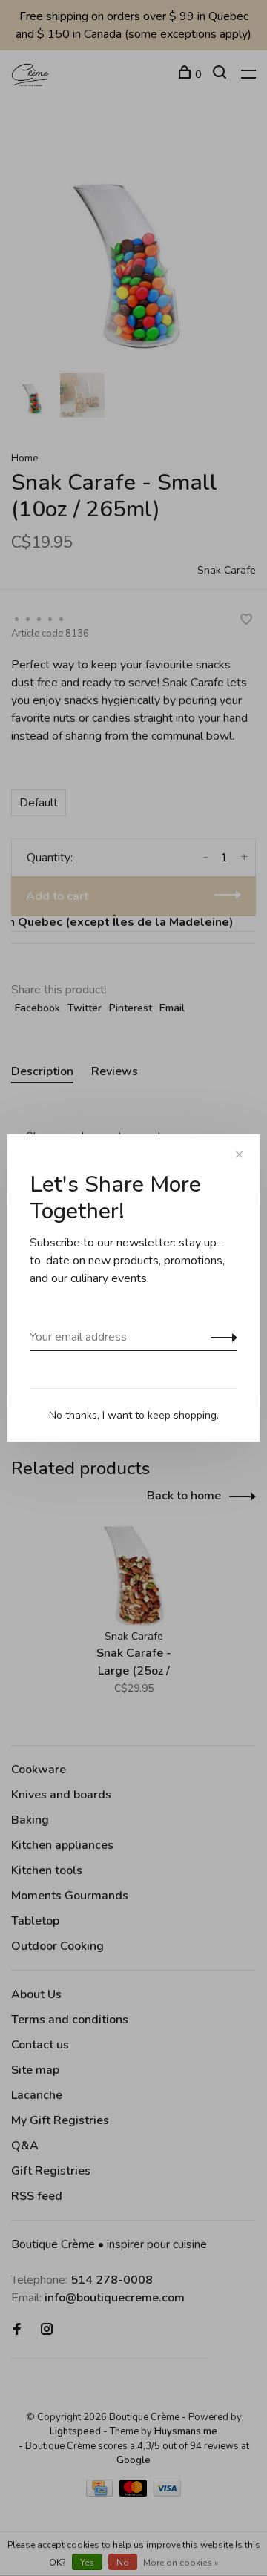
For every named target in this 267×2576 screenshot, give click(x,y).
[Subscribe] (220, 1337)
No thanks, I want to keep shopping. (134, 1415)
